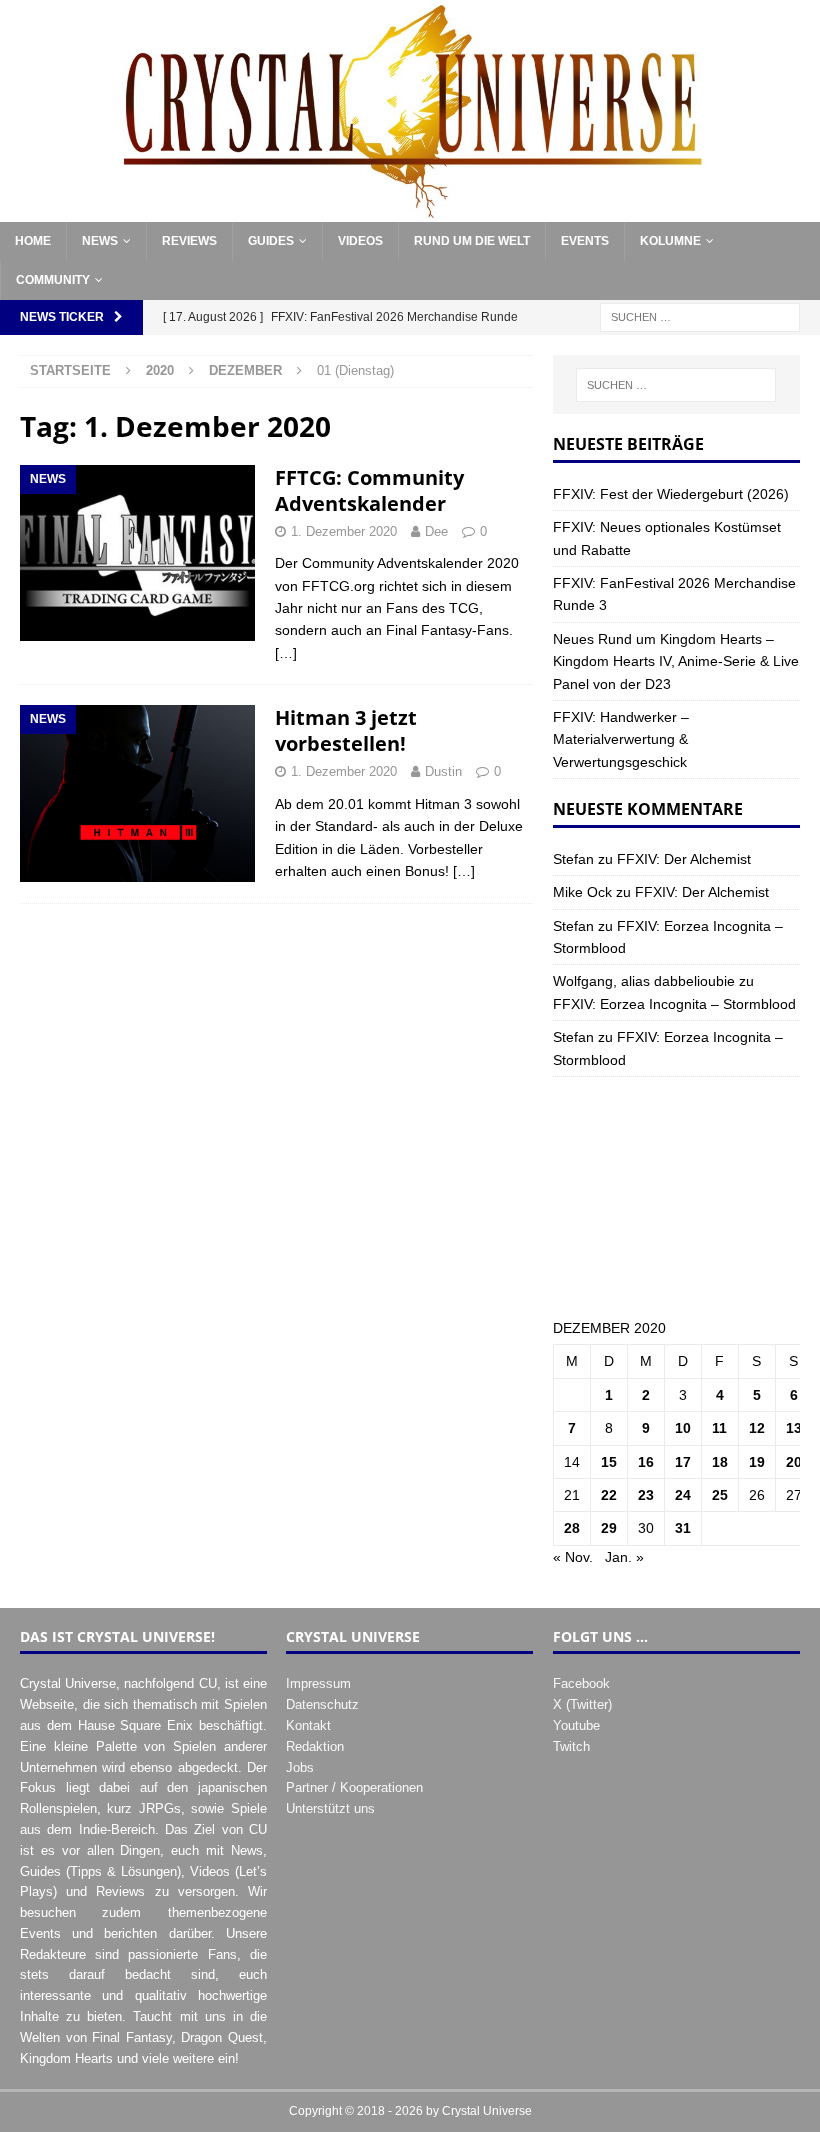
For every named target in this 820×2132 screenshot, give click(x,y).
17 (683, 1462)
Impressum (318, 1683)
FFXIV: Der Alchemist (684, 859)
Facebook (581, 1683)
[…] (286, 653)
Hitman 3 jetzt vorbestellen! (346, 730)
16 (646, 1462)
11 (719, 1428)
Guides (271, 241)
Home (33, 241)
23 (646, 1495)
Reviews (189, 241)
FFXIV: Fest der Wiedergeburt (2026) (671, 494)
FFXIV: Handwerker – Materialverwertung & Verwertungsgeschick (621, 739)
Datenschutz (322, 1704)
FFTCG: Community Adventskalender (369, 490)
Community (53, 280)
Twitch (571, 1746)
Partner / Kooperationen (354, 1787)
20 (794, 1462)
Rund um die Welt (472, 241)
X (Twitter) (582, 1704)
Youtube (576, 1725)
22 (609, 1495)
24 (683, 1495)
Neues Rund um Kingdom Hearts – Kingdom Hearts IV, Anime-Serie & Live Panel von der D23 (676, 661)
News (100, 241)
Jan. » (624, 1557)
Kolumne (670, 241)
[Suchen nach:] (700, 317)
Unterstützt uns (330, 1808)
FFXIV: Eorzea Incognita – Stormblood (674, 1004)
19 (757, 1462)
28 (572, 1528)
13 (794, 1428)
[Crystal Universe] (410, 211)
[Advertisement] (676, 1197)
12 (757, 1428)
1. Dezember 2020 (344, 531)
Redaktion (315, 1746)
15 (609, 1462)
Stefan (573, 859)
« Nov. (573, 1557)
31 (683, 1528)
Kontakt (308, 1725)
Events (585, 241)
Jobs (300, 1767)
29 (609, 1528)
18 (720, 1462)
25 (720, 1495)
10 (683, 1428)
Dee (436, 531)
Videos (360, 241)
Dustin (443, 771)
